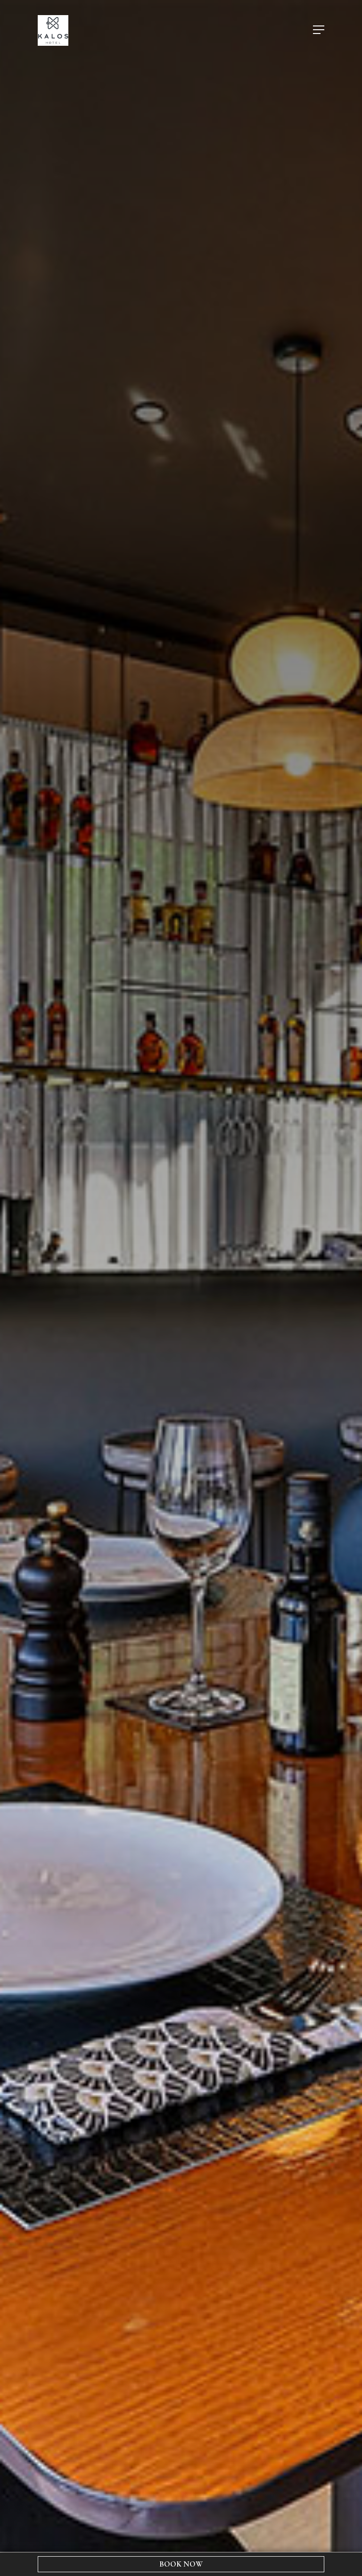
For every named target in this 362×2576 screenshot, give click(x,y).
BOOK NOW (181, 2564)
